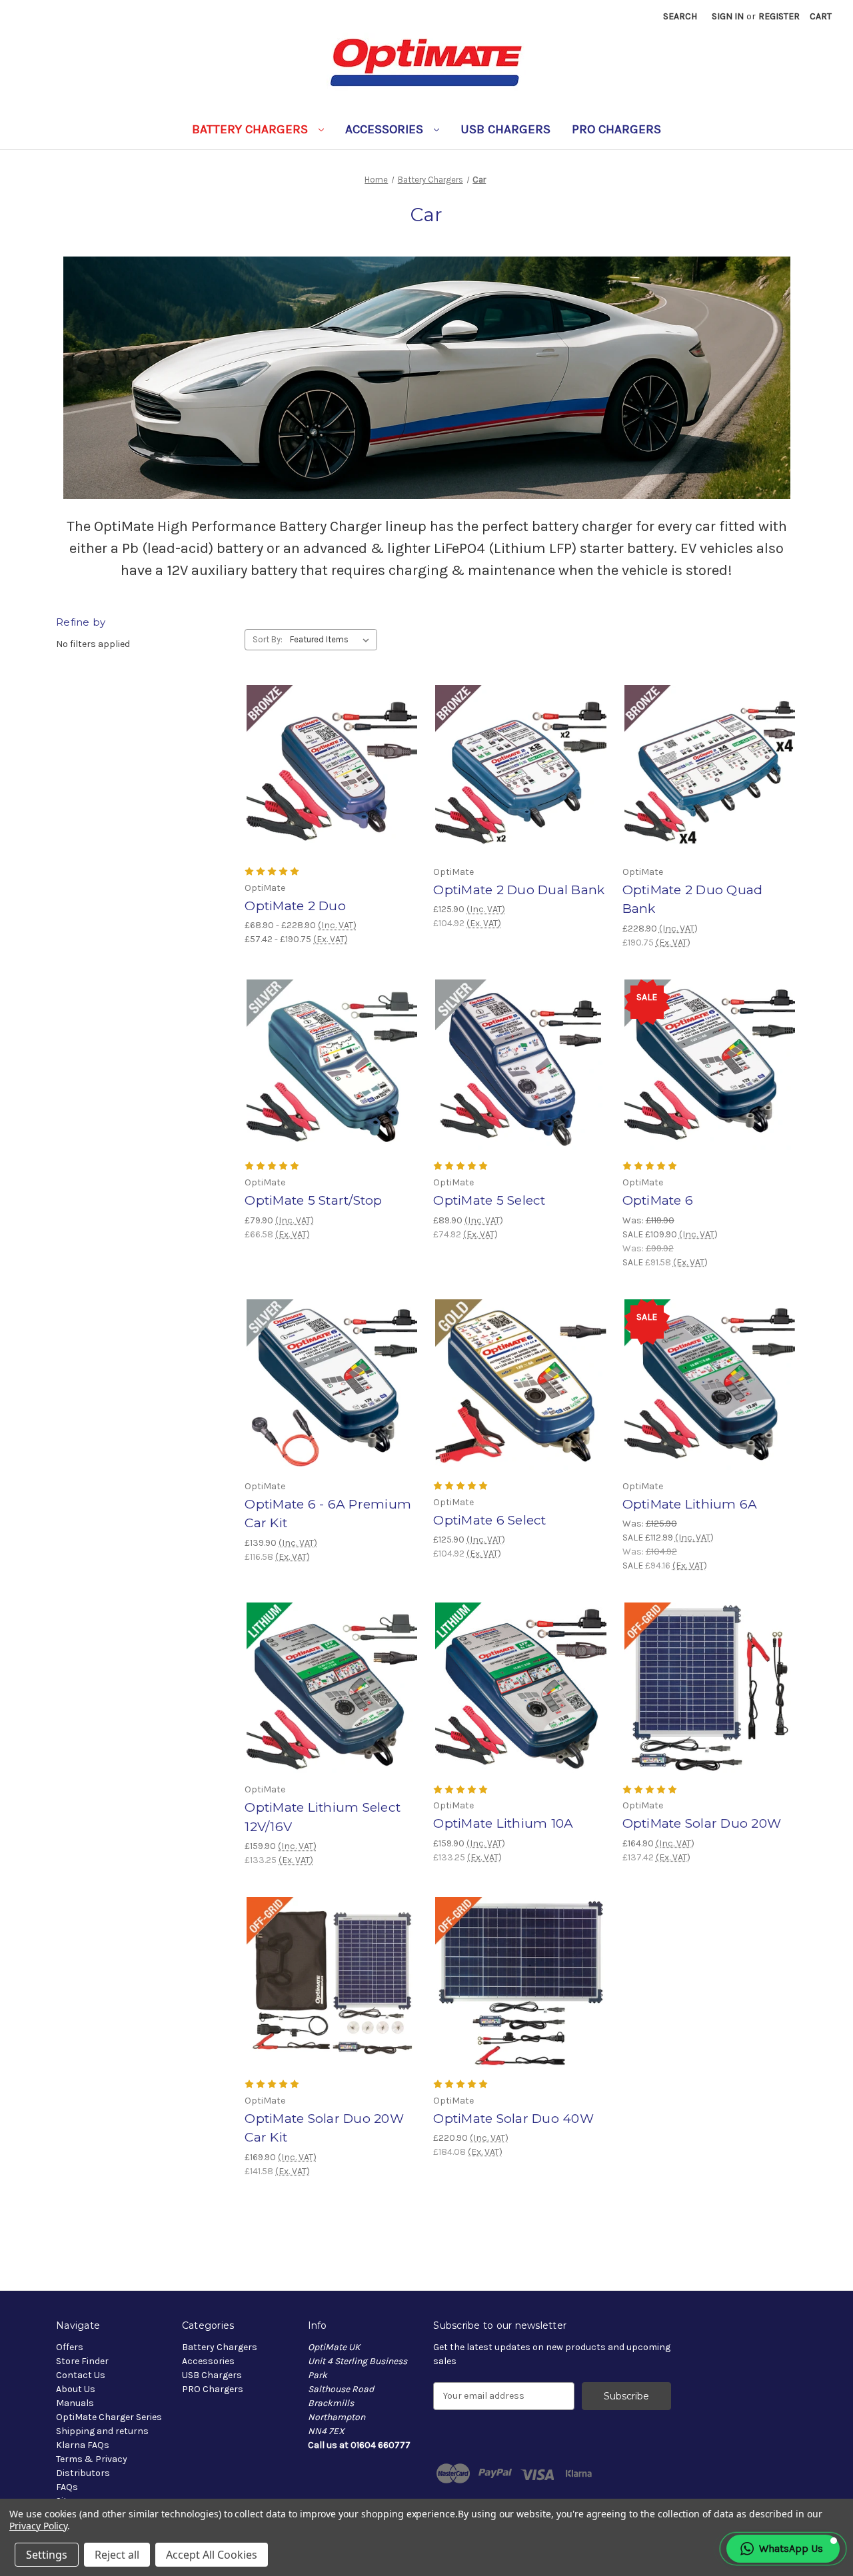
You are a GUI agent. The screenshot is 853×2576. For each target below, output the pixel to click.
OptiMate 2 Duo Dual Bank (519, 890)
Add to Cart (521, 782)
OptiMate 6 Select (489, 1520)
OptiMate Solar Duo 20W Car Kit (324, 2128)
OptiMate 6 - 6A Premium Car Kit (328, 1514)
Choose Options (332, 782)
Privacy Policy (38, 2526)
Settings (47, 2555)
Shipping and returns (102, 2431)
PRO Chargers (616, 129)
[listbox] (332, 640)
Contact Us (81, 2375)
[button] (783, 2549)
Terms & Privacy (92, 2459)
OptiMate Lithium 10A (503, 1823)
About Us (76, 2389)
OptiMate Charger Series (109, 2417)
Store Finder (82, 2361)
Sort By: (268, 639)
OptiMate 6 (658, 1200)
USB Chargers (505, 129)
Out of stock (332, 1994)
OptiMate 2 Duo (295, 906)
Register (779, 16)
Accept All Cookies (212, 2555)
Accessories (386, 129)
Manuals (75, 2403)
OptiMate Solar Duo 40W (513, 2119)
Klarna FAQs (83, 2445)
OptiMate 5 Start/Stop (313, 1200)
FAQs (67, 2487)
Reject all (117, 2555)
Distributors (83, 2473)
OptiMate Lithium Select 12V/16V (323, 1817)
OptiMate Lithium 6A (690, 1504)
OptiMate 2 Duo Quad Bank (693, 900)
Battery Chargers (252, 129)
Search (680, 16)
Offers (70, 2347)
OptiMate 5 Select (489, 1200)
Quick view (321, 758)
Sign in (728, 16)
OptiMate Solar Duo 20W (702, 1823)
